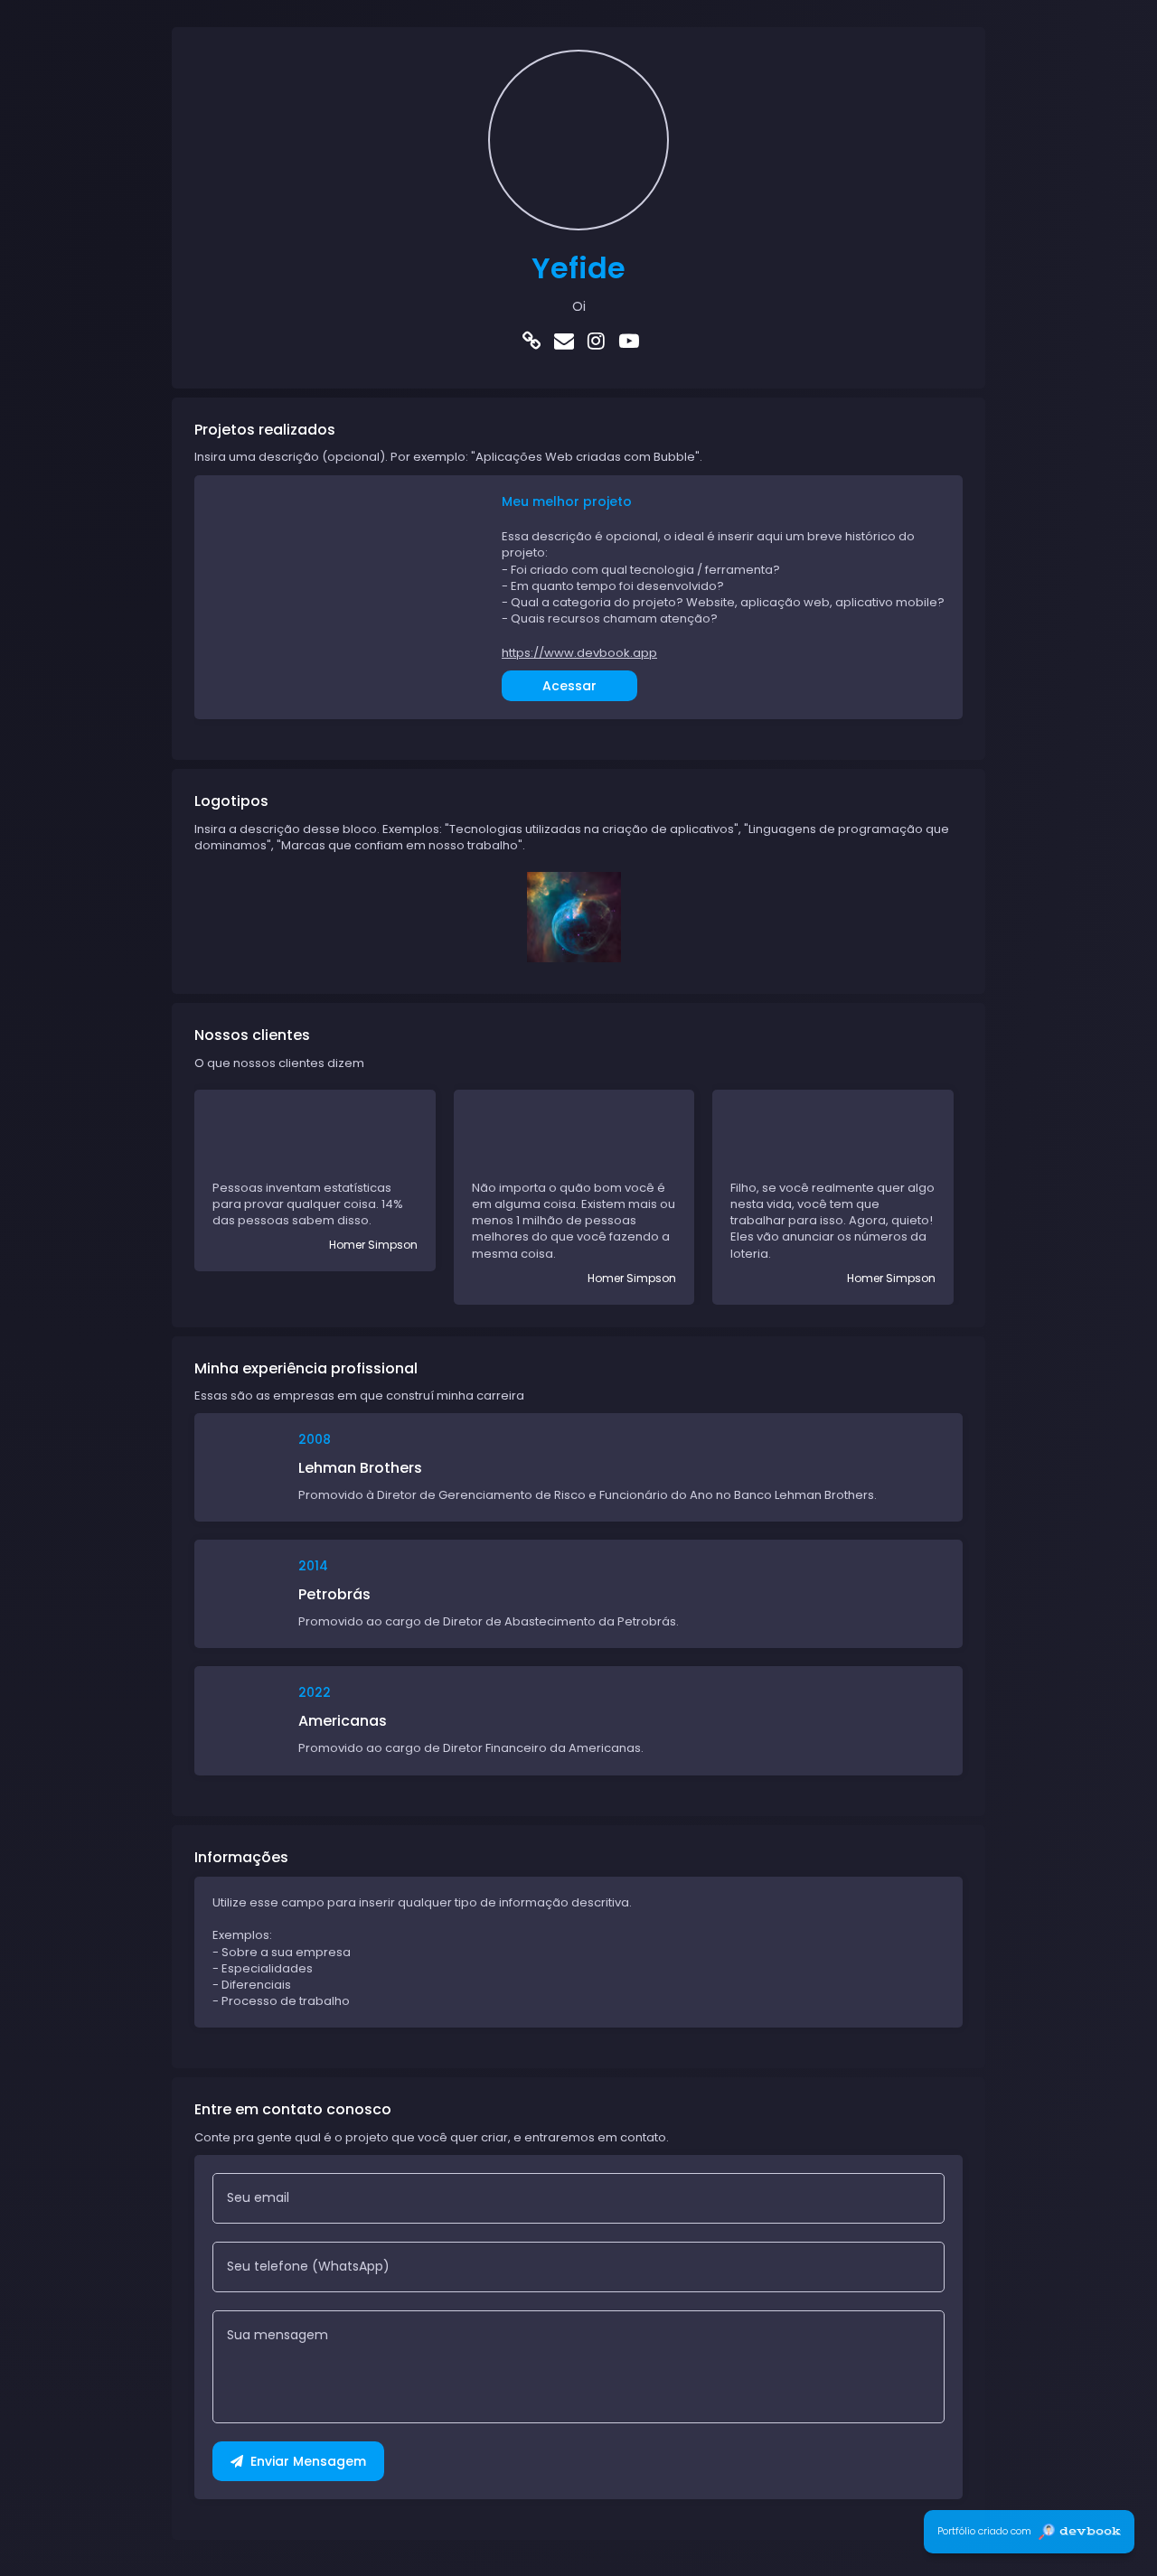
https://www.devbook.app (579, 653)
